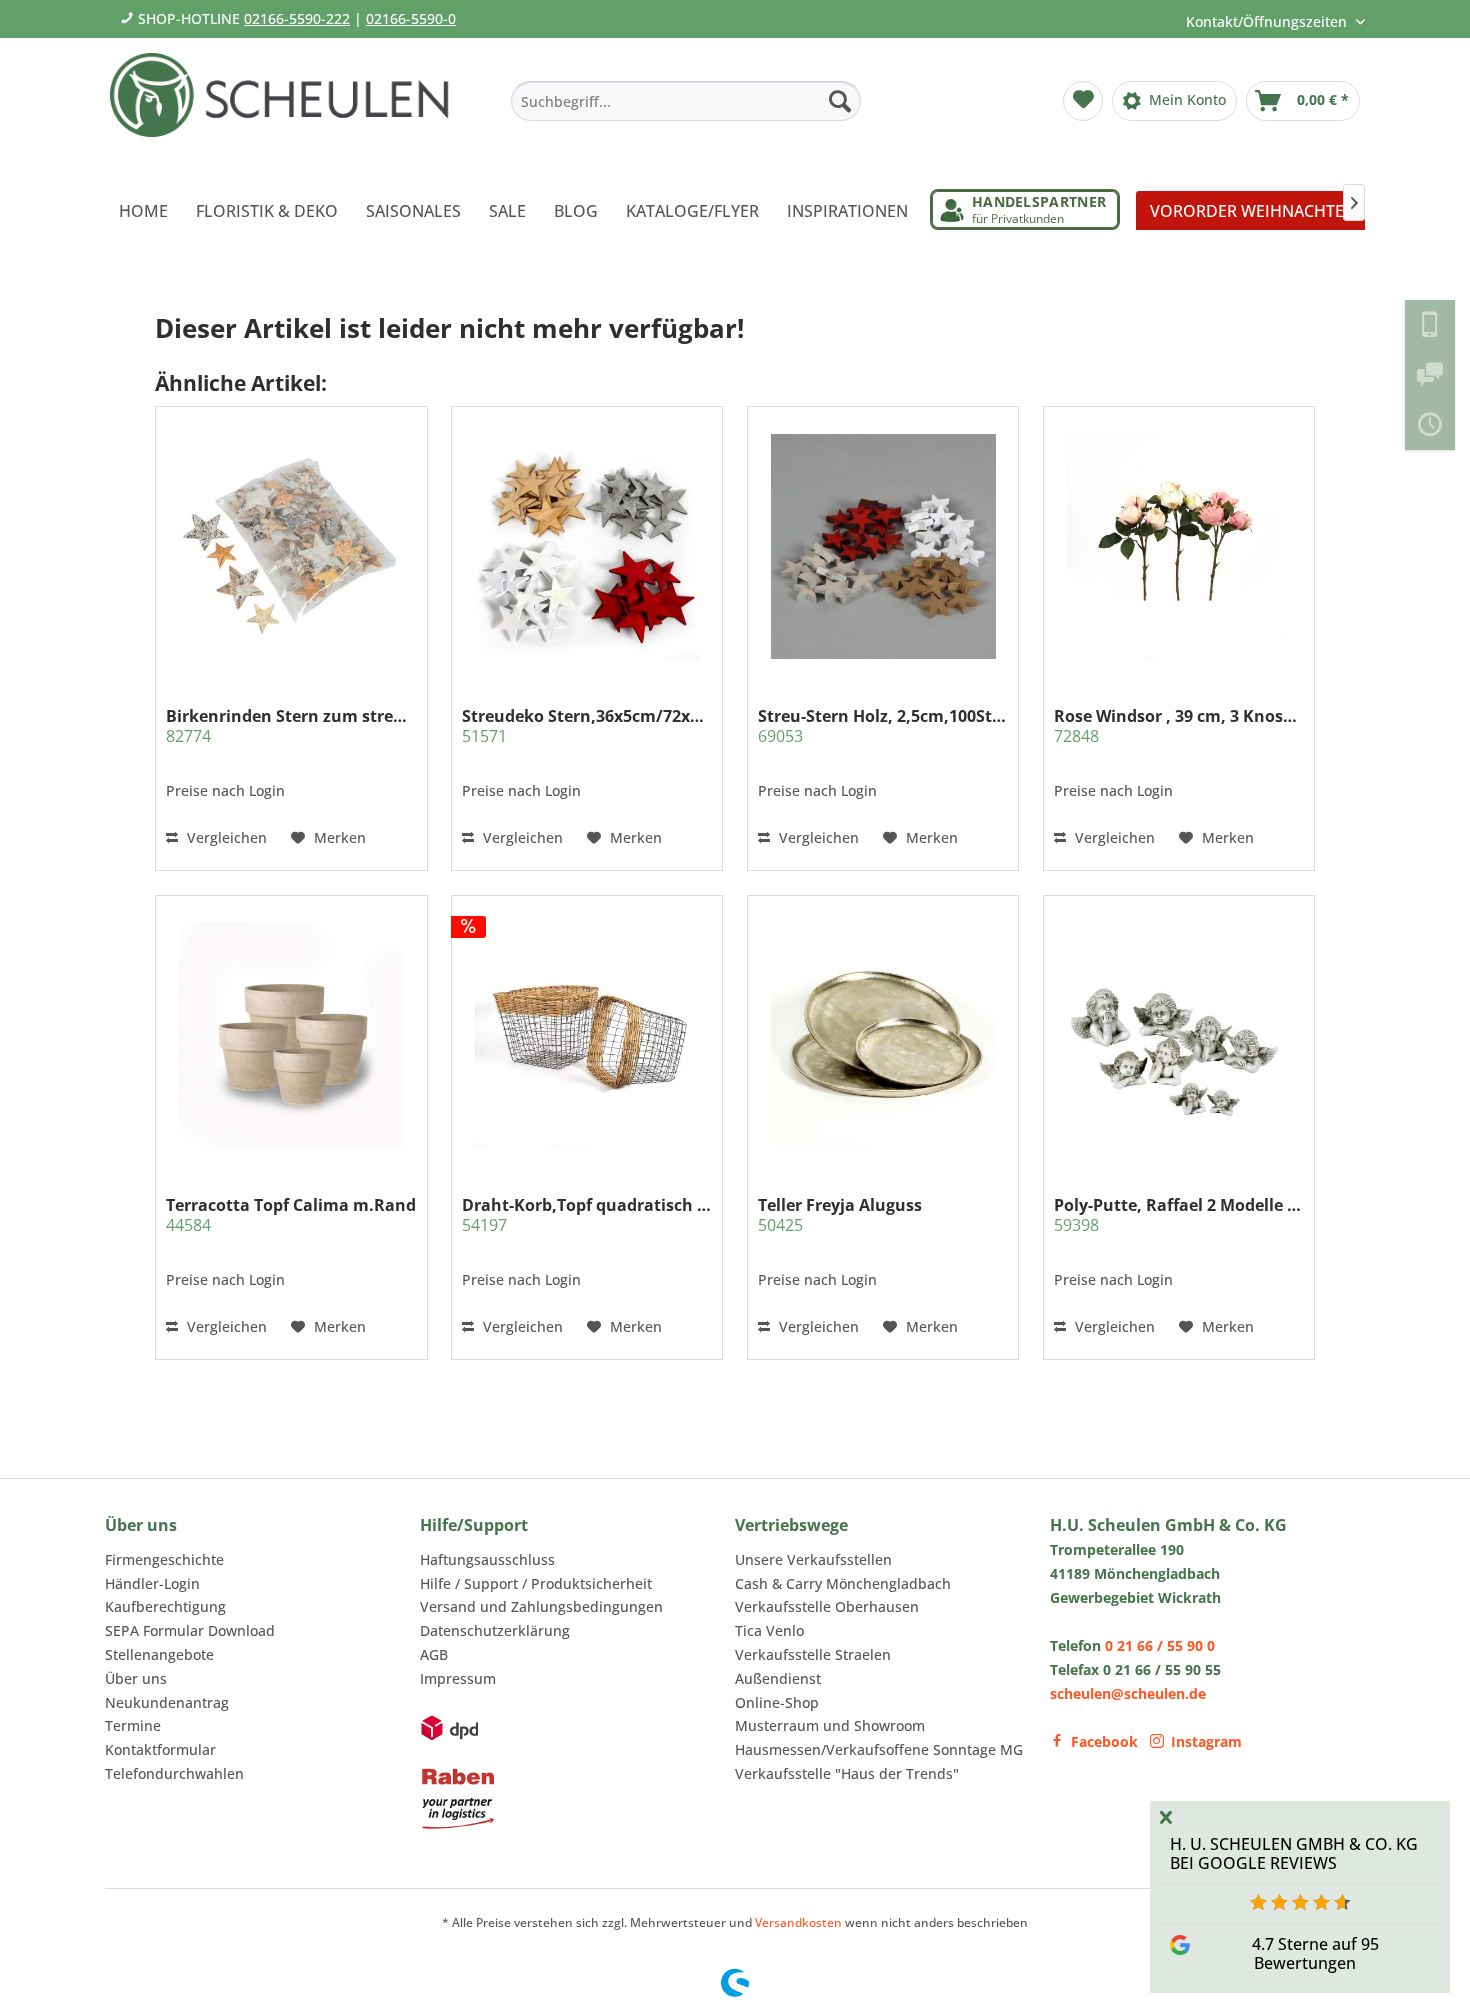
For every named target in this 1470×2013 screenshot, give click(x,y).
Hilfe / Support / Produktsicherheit (536, 1583)
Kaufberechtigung (165, 1606)
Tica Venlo (769, 1630)
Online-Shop (777, 1702)
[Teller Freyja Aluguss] (883, 1034)
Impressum (458, 1678)
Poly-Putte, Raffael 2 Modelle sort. (1179, 1215)
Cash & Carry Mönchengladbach (843, 1583)
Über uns (136, 1678)
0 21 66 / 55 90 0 (1160, 1645)
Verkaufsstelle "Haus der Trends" (847, 1773)
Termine (133, 1725)
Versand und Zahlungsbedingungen (541, 1606)
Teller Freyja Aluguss (840, 1215)
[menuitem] (686, 101)
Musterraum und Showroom (830, 1725)
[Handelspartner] (1025, 209)
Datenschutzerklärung (495, 1630)
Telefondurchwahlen (174, 1773)
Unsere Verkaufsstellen (813, 1559)
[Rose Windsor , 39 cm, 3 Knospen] (1179, 546)
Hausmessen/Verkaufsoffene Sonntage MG (879, 1749)
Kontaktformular (160, 1749)
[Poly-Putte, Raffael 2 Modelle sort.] (1179, 1034)
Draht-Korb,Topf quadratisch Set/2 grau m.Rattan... (587, 1215)
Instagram (1206, 1741)
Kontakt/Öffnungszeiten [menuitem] (1268, 21)
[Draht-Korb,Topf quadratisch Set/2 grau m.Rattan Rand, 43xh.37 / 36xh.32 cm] (587, 1034)
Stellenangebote (159, 1654)
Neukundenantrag (167, 1702)
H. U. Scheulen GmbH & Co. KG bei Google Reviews (1294, 1853)
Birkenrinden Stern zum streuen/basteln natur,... (291, 726)
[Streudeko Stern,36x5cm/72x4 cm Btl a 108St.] (587, 546)
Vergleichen (225, 837)
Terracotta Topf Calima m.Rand (291, 1215)
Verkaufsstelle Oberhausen (827, 1606)
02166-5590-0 (411, 18)
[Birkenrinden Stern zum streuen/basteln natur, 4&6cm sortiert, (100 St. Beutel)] (291, 546)
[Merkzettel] (1083, 101)
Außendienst (778, 1678)
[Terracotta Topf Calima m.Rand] (291, 1034)
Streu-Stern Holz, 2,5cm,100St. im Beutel (883, 726)
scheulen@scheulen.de (1128, 1693)
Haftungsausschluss (487, 1559)
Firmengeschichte (164, 1559)
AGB (434, 1654)
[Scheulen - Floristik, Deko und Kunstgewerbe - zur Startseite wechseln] (287, 108)
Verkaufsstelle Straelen (813, 1654)
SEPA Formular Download (190, 1630)
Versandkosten (798, 1922)
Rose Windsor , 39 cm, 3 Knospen (1179, 726)
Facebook (1104, 1741)
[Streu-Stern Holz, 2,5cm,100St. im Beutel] (883, 546)
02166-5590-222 (297, 18)
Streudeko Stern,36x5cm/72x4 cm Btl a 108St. (587, 726)
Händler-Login (152, 1583)
